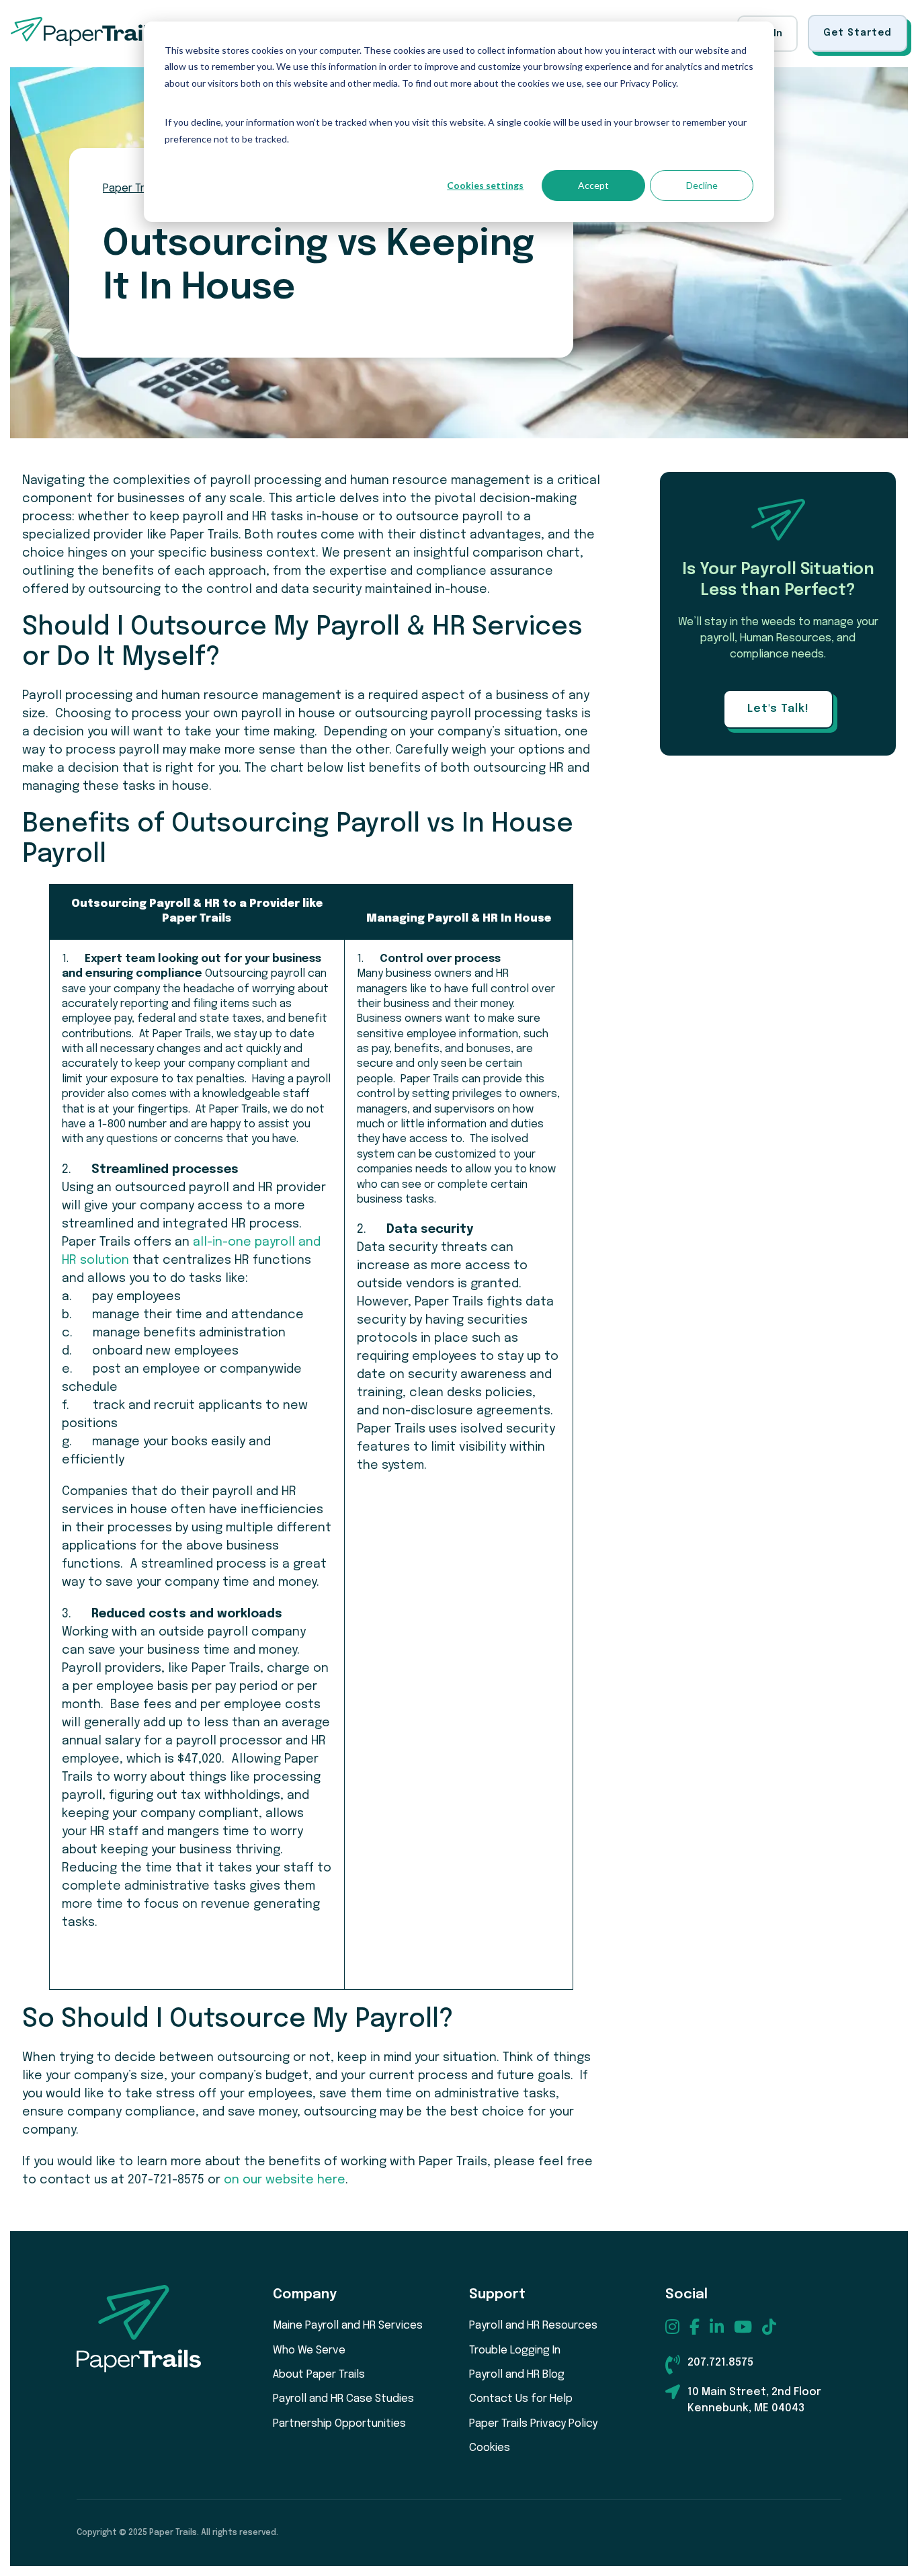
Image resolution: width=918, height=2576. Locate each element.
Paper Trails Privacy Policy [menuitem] (533, 2424)
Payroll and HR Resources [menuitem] (533, 2326)
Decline (702, 185)
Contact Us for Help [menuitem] (521, 2399)
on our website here (285, 2180)
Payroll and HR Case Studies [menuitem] (343, 2399)
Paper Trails (132, 189)
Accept (593, 185)
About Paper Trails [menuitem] (319, 2375)
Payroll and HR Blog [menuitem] (517, 2375)
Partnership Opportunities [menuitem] (339, 2424)
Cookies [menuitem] (490, 2448)
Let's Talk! (778, 709)
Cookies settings (485, 185)
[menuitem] (672, 2327)
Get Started (858, 33)
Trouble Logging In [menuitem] (515, 2350)
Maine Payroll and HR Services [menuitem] (348, 2326)
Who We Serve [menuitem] (309, 2350)
